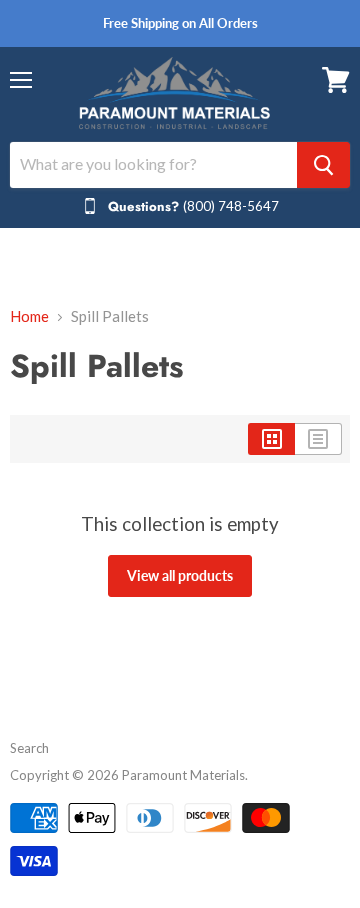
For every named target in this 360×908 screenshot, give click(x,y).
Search (29, 748)
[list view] (318, 439)
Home (29, 316)
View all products (180, 575)
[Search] (323, 165)
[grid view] (271, 439)
